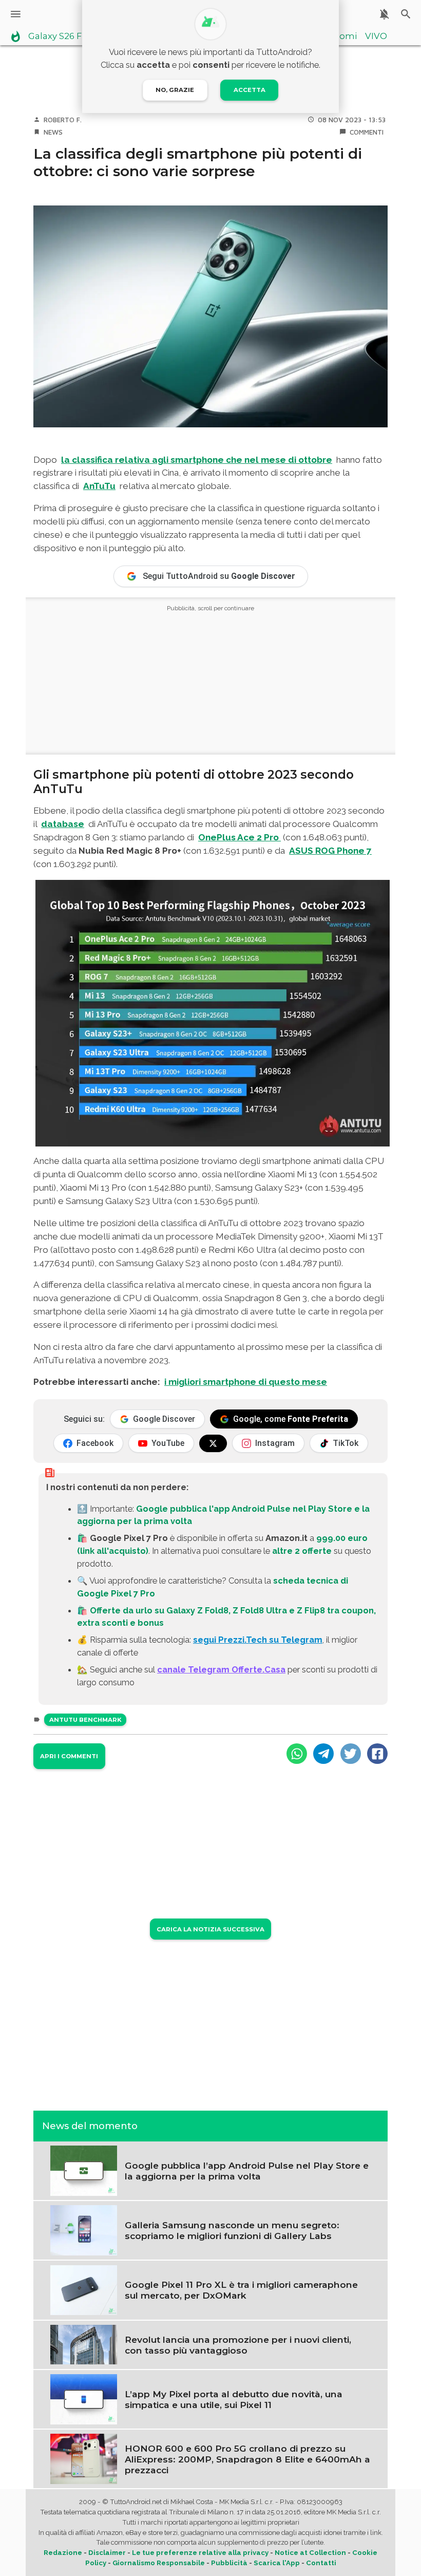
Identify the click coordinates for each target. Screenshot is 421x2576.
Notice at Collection (310, 2553)
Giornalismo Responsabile (159, 2563)
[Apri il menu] (16, 14)
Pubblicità (229, 2563)
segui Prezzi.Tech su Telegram (258, 1640)
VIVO (376, 36)
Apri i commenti (69, 1756)
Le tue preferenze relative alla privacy (200, 2553)
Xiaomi (342, 36)
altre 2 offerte (302, 1551)
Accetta (250, 90)
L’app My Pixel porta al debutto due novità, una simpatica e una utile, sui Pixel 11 (234, 2399)
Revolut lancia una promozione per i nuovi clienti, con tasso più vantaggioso (238, 2345)
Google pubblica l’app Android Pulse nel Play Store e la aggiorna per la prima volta (247, 2171)
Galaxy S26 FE (58, 36)
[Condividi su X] (351, 1754)
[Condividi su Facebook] (377, 1754)
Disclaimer (107, 2553)
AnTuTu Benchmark (85, 1720)
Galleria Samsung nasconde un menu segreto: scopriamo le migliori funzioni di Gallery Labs (232, 2230)
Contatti (321, 2563)
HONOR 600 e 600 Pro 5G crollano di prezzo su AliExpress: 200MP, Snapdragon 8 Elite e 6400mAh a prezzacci (247, 2459)
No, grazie (175, 90)
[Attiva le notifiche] (384, 14)
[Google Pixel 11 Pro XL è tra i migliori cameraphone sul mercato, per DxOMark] (84, 2289)
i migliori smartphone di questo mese (246, 1382)
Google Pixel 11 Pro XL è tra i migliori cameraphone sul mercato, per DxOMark (241, 2290)
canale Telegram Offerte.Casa (221, 1669)
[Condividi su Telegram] (323, 1754)
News (53, 132)
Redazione (63, 2553)
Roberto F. (63, 120)
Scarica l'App (277, 2563)
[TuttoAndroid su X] (213, 1443)
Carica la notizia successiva (210, 1929)
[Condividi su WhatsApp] (297, 1754)
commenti (367, 132)
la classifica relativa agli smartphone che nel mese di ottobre (197, 460)
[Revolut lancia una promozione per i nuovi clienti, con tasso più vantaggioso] (84, 2344)
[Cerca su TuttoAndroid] (406, 14)
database (63, 824)
